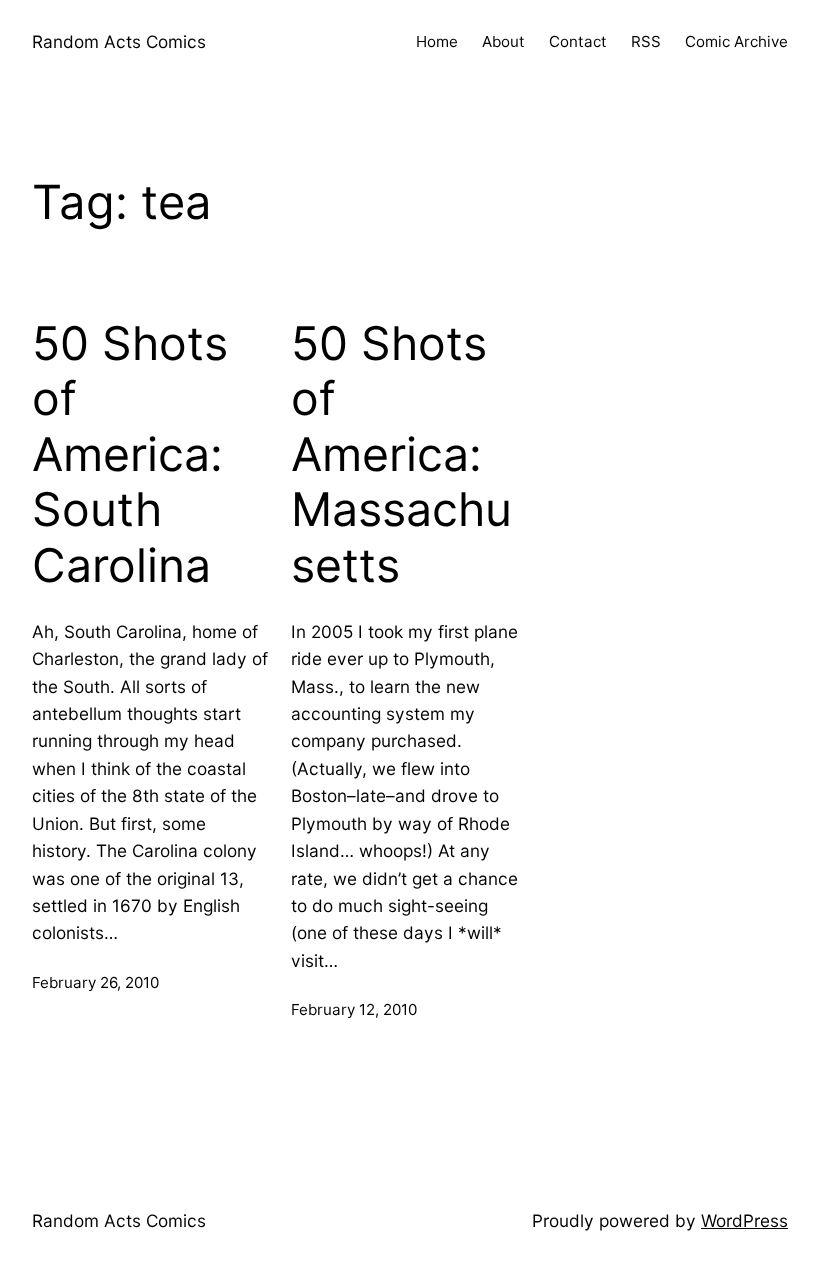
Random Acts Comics (119, 41)
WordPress (744, 1220)
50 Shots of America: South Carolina (130, 455)
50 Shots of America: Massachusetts (401, 455)
